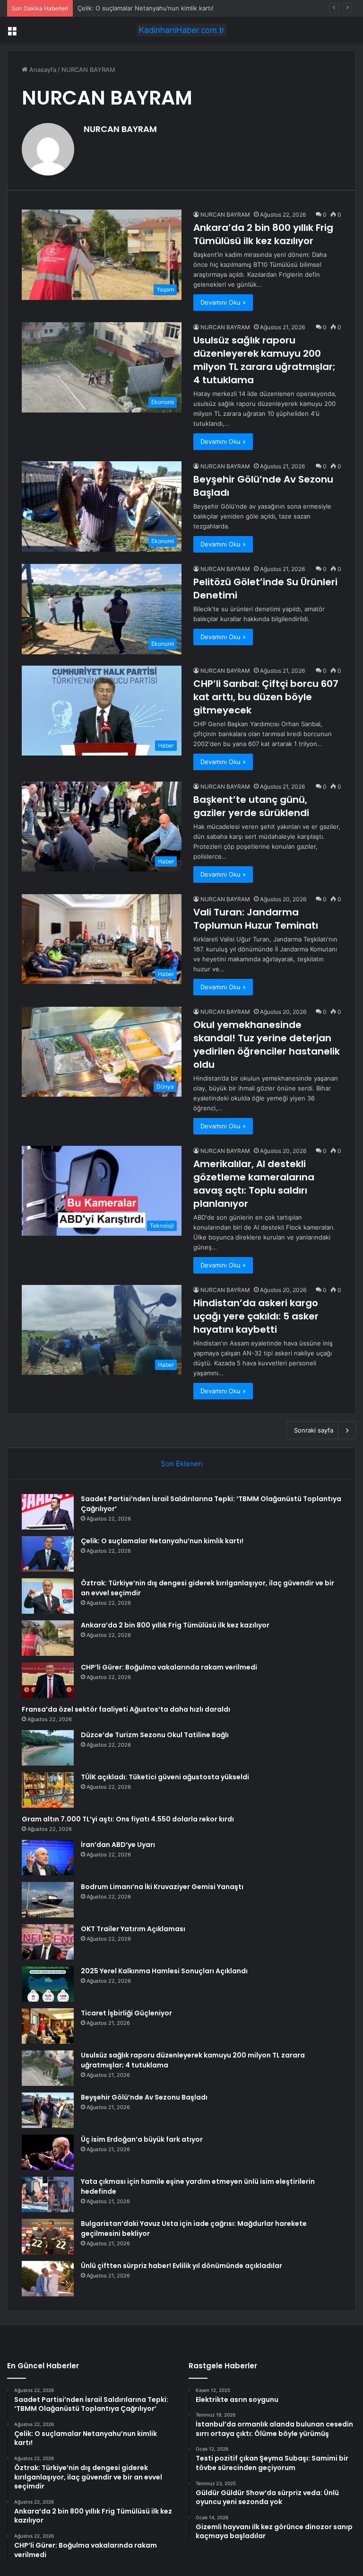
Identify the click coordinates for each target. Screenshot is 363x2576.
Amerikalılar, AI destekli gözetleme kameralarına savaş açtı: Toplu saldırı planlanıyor (254, 1184)
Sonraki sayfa (314, 1430)
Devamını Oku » (223, 302)
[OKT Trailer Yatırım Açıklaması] (48, 1942)
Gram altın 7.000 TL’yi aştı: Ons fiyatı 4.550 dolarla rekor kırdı (128, 1819)
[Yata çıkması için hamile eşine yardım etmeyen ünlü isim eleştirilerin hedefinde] (48, 2194)
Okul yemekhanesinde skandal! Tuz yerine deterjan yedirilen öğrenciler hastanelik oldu (267, 1045)
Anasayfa (42, 70)
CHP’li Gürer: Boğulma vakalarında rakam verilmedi (169, 1667)
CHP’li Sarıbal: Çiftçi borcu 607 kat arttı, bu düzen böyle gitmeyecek (266, 697)
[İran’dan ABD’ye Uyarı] (48, 1858)
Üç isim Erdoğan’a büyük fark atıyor (142, 2139)
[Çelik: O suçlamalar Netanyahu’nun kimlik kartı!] (48, 1554)
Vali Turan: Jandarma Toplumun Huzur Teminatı (256, 919)
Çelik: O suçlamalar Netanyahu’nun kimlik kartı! (162, 1541)
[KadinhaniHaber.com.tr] (181, 30)
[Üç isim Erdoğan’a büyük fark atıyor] (48, 2152)
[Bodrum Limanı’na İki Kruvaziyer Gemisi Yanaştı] (48, 1900)
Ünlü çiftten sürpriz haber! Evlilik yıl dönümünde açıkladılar (181, 2266)
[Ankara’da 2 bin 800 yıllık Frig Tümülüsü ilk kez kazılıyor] (48, 1638)
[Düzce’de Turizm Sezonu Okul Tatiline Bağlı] (48, 1748)
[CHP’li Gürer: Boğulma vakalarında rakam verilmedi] (48, 1680)
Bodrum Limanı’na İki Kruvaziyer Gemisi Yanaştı (162, 1887)
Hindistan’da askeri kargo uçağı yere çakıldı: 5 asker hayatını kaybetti (256, 1316)
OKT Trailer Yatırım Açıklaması (133, 1929)
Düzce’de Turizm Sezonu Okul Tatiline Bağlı (155, 1735)
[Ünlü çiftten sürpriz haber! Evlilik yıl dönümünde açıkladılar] (48, 2279)
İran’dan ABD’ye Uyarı (118, 1845)
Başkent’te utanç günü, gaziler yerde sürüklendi (251, 806)
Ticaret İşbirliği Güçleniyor (126, 2013)
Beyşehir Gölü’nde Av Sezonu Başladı (144, 2097)
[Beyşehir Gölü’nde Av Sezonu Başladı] (48, 2110)
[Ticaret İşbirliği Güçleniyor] (48, 2026)
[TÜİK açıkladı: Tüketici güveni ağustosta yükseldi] (48, 1790)
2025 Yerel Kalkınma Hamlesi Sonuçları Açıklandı (164, 1971)
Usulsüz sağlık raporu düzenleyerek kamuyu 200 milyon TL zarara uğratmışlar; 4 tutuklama (264, 360)
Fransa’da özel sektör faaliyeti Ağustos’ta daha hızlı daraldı (126, 1709)
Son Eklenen (182, 1464)
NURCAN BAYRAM (120, 129)
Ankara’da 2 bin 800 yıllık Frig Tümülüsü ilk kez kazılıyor (263, 234)
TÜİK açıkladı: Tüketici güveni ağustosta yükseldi (165, 1777)
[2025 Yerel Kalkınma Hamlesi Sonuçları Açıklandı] (48, 1984)
